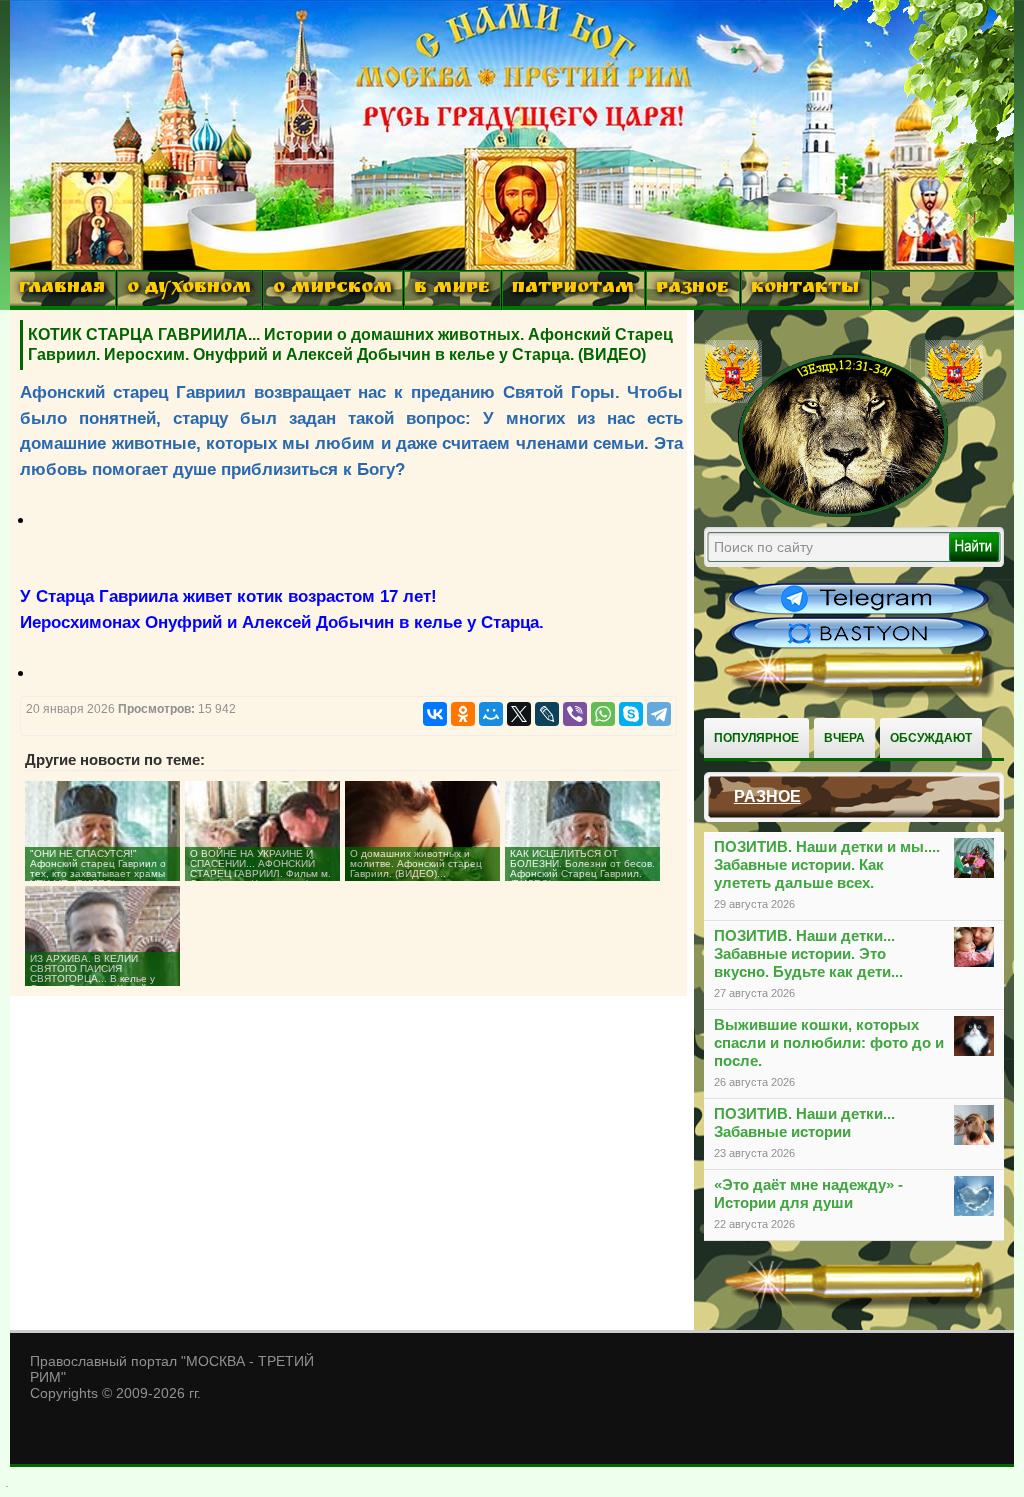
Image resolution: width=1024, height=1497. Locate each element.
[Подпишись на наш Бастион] (859, 646)
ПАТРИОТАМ (573, 289)
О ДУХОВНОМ (189, 289)
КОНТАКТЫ (805, 289)
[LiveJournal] (547, 714)
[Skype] (631, 714)
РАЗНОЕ (692, 289)
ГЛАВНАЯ (62, 289)
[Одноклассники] (463, 714)
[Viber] (575, 714)
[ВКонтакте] (435, 714)
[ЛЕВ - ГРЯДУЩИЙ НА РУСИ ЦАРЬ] (844, 513)
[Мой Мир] (491, 714)
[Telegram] (659, 714)
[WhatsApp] (603, 714)
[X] (519, 714)
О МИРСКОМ (332, 289)
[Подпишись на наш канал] (859, 612)
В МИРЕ (452, 289)
